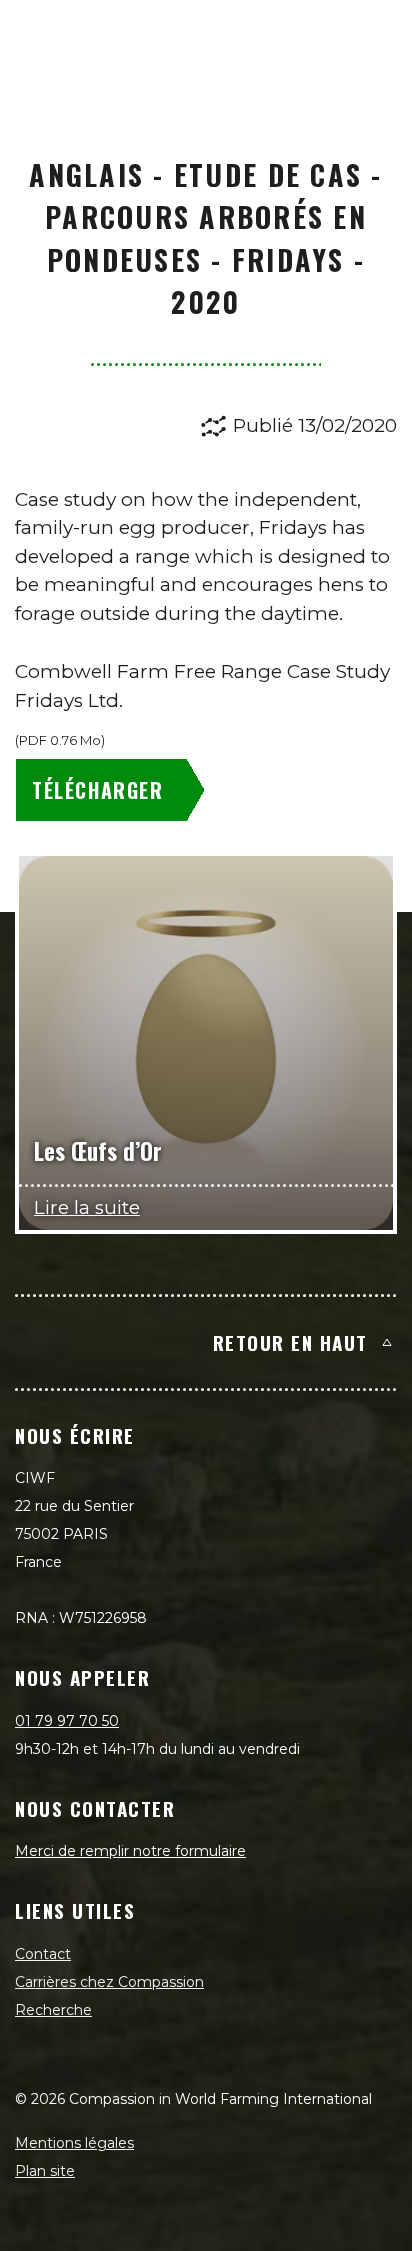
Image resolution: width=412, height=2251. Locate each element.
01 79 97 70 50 (67, 1721)
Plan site (45, 2171)
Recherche (53, 2010)
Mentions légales (74, 2143)
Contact (43, 1954)
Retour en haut (290, 1342)
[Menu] (374, 36)
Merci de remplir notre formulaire (130, 1851)
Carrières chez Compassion (109, 1982)
